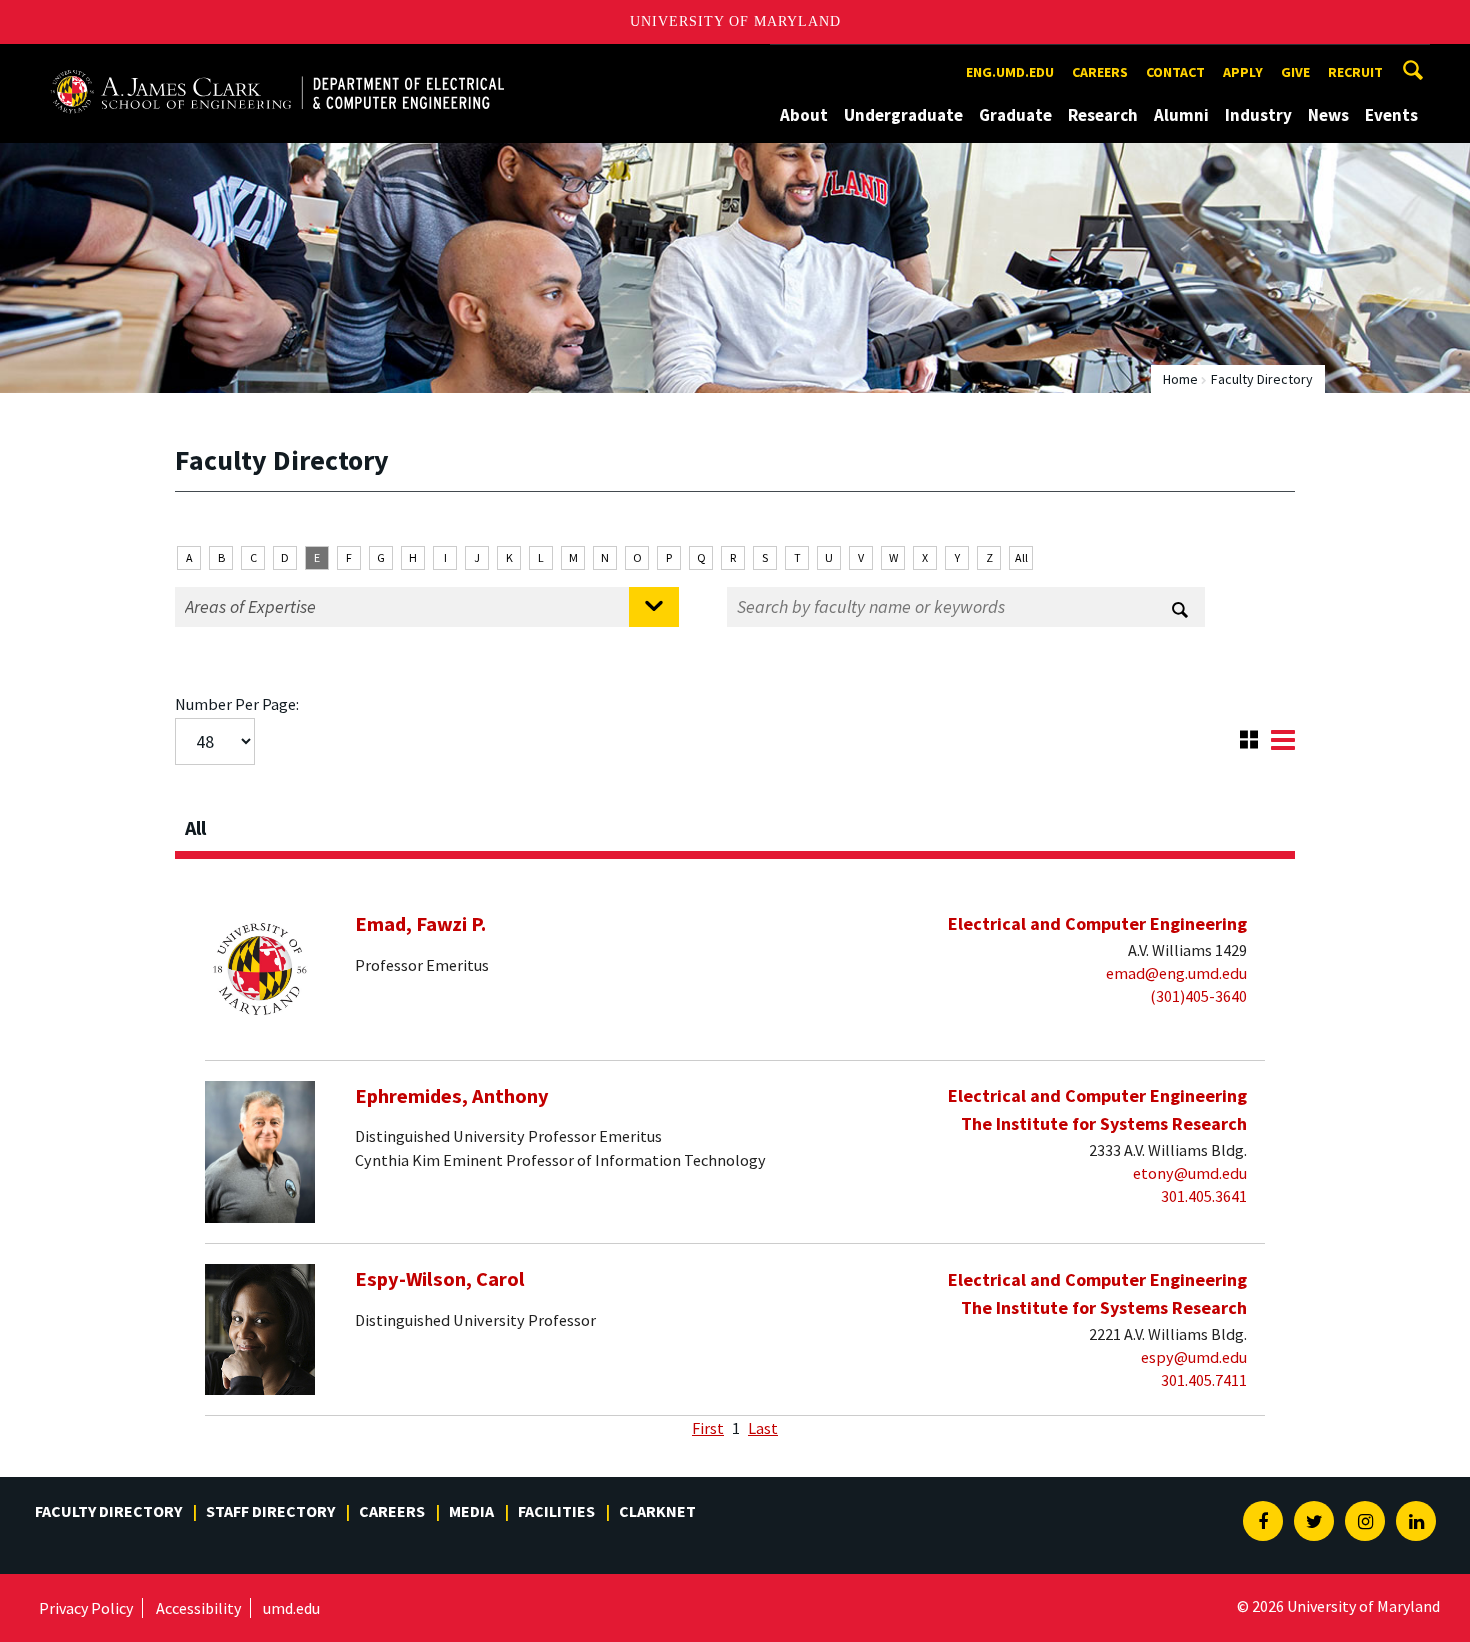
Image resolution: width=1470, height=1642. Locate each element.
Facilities (556, 1511)
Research (1103, 115)
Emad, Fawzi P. (420, 924)
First (708, 1428)
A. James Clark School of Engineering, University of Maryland (277, 62)
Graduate (1015, 115)
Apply (1243, 72)
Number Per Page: (237, 704)
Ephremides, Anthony (452, 1096)
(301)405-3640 (1198, 996)
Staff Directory (270, 1511)
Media (471, 1511)
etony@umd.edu (1190, 1173)
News (1328, 115)
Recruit (1355, 72)
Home (1180, 379)
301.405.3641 (1204, 1196)
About (804, 115)
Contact (1175, 72)
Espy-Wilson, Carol (440, 1279)
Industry (1258, 115)
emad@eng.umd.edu (1176, 973)
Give (1295, 72)
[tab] (735, 822)
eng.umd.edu (1010, 72)
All (1021, 557)
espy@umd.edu (1194, 1357)
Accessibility (198, 1608)
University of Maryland (735, 21)
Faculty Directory (108, 1511)
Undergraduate (903, 115)
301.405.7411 (1204, 1380)
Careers (1100, 72)
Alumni (1181, 115)
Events (1391, 115)
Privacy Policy (86, 1608)
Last (763, 1428)
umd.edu (291, 1608)
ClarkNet (657, 1511)
